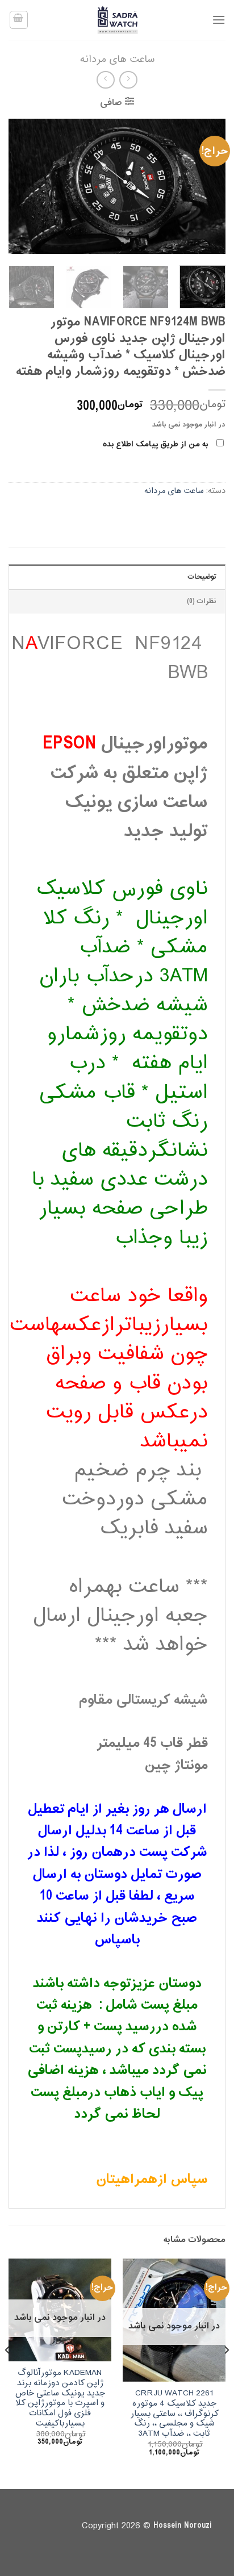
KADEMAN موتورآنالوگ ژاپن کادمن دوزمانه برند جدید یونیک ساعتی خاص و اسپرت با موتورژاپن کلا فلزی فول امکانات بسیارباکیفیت (60, 2398)
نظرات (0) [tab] (202, 601)
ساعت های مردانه (117, 59)
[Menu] (219, 20)
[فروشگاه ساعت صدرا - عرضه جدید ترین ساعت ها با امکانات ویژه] (117, 20)
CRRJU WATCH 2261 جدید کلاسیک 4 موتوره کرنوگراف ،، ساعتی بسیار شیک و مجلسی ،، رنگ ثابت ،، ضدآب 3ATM (174, 2414)
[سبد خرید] (19, 20)
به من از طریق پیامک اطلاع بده (155, 444)
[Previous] (207, 186)
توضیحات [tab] (202, 577)
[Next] (19, 186)
